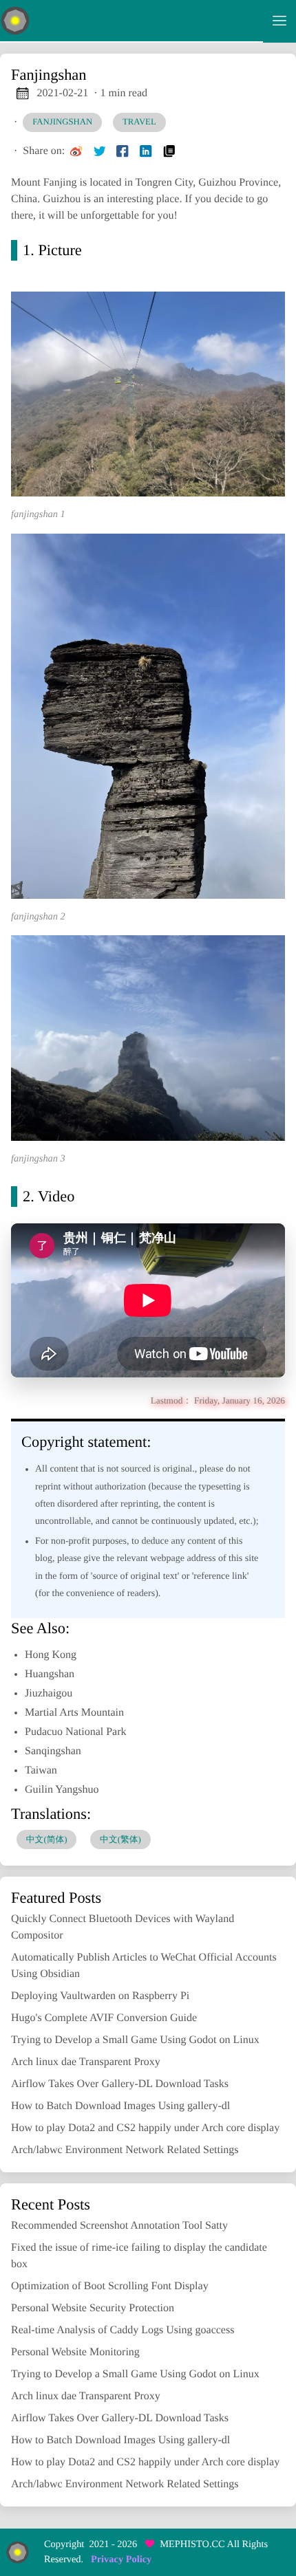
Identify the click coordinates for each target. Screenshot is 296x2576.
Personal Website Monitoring (75, 2352)
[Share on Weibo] (76, 151)
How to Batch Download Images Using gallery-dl (120, 2106)
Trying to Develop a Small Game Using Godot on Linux (135, 2040)
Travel (139, 122)
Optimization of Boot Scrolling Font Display (110, 2286)
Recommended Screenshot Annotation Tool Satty (119, 2226)
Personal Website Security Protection (93, 2308)
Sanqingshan (53, 1751)
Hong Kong (51, 1655)
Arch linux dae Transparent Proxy (86, 2062)
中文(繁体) (120, 1840)
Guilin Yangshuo (62, 1790)
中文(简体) (47, 1840)
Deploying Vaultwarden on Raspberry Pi (100, 1996)
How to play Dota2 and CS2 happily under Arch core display (145, 2128)
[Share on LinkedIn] (146, 151)
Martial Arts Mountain (74, 1713)
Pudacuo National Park (76, 1732)
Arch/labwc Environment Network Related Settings (125, 2150)
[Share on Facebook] (123, 151)
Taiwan (41, 1770)
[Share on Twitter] (100, 151)
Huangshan (50, 1674)
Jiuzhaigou (49, 1693)
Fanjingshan (62, 122)
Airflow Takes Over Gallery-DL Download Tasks (120, 2084)
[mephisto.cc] (131, 21)
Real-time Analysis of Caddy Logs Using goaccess (123, 2330)
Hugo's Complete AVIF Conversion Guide (104, 2018)
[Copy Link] (169, 151)
